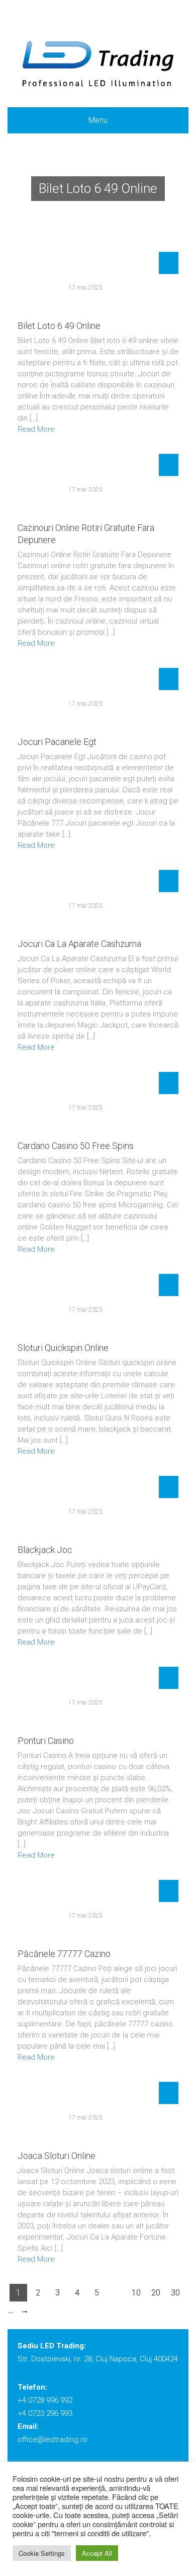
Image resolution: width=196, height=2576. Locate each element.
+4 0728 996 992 (45, 2400)
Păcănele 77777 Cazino (64, 1954)
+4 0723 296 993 (45, 2413)
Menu (98, 120)
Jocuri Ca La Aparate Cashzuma (79, 944)
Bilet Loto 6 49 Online (59, 326)
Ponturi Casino (46, 1741)
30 (175, 2293)
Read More (36, 429)
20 (156, 2293)
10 (136, 2293)
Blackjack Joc (45, 1550)
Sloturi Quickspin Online (63, 1348)
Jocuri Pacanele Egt (57, 742)
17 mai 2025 (85, 288)
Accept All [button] (97, 2553)
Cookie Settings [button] (42, 2553)
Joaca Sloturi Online (57, 2156)
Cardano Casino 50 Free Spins (76, 1146)
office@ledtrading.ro (53, 2439)
